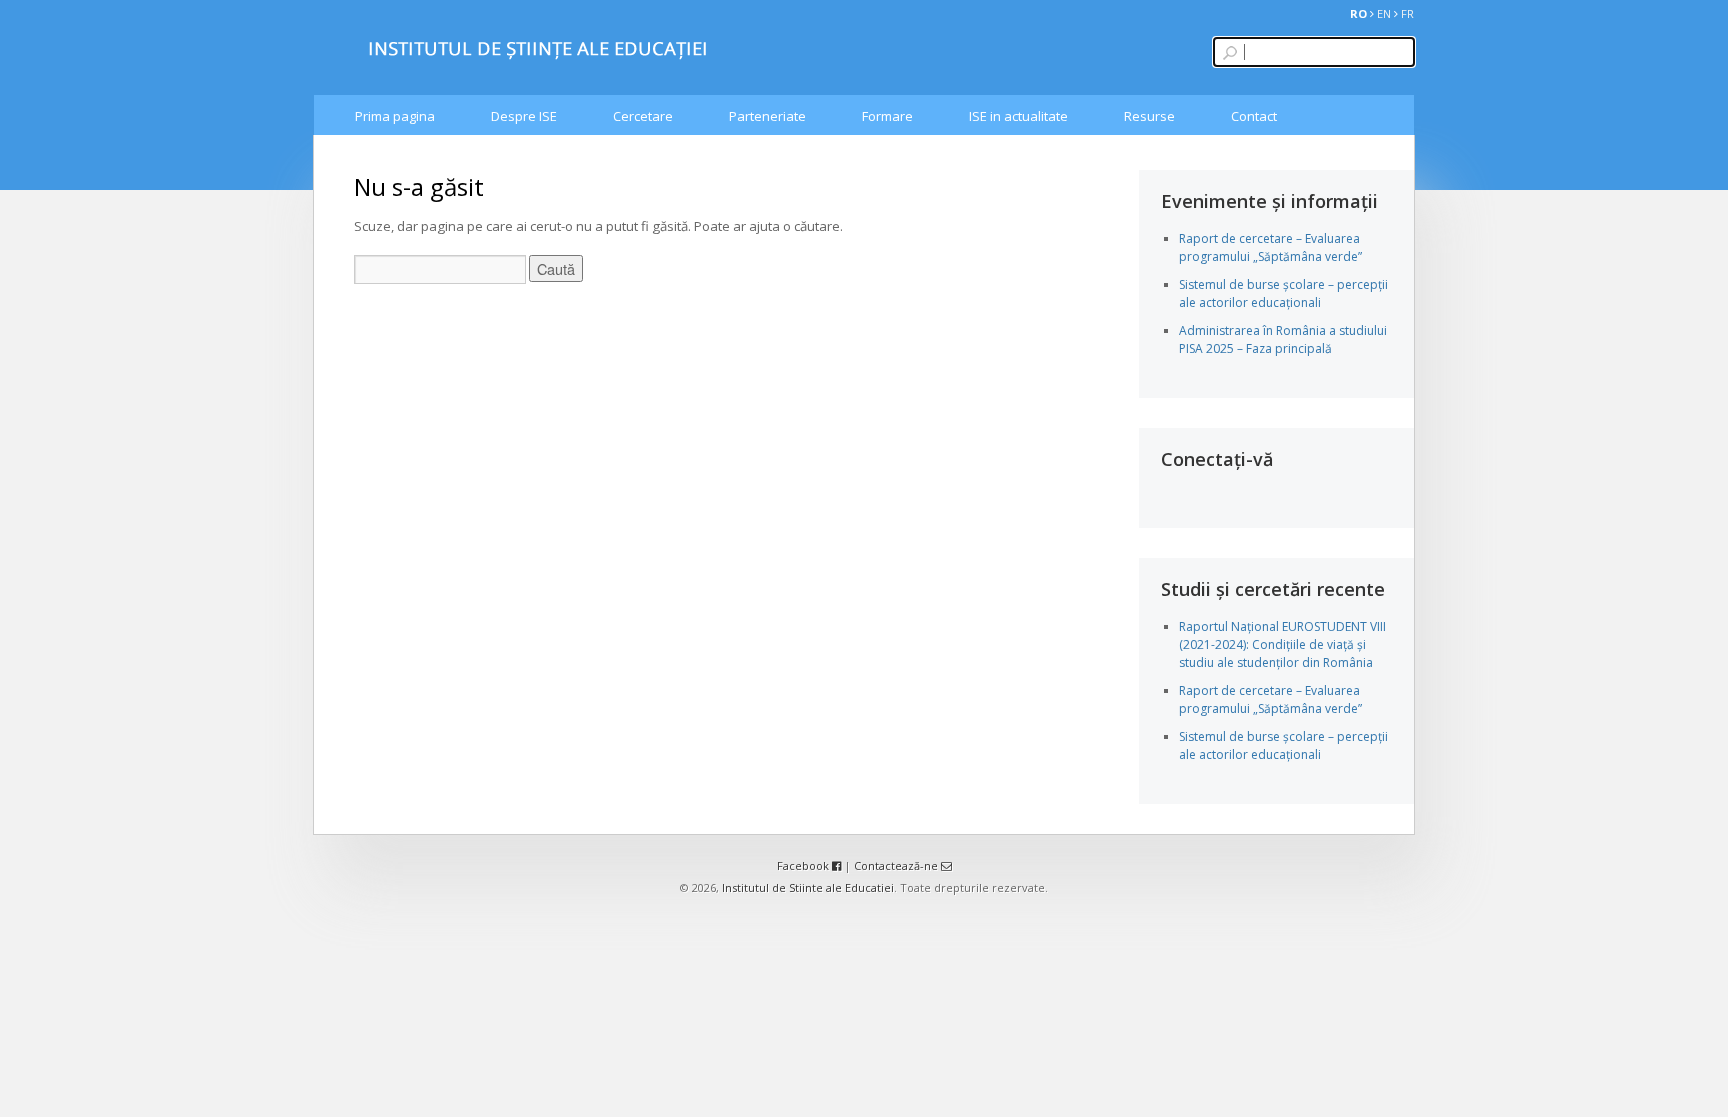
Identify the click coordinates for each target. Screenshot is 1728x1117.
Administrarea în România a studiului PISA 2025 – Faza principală (1283, 339)
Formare (887, 116)
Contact (1254, 116)
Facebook (804, 865)
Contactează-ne (897, 865)
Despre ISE (524, 116)
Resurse (1149, 116)
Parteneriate (767, 116)
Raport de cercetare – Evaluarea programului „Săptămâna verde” (1270, 247)
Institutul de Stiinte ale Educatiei (808, 887)
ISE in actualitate (1018, 116)
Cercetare (643, 116)
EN (1384, 13)
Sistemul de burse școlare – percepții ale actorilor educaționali (1283, 293)
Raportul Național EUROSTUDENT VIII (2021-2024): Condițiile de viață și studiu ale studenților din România (1282, 644)
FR (1407, 13)
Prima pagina (395, 116)
